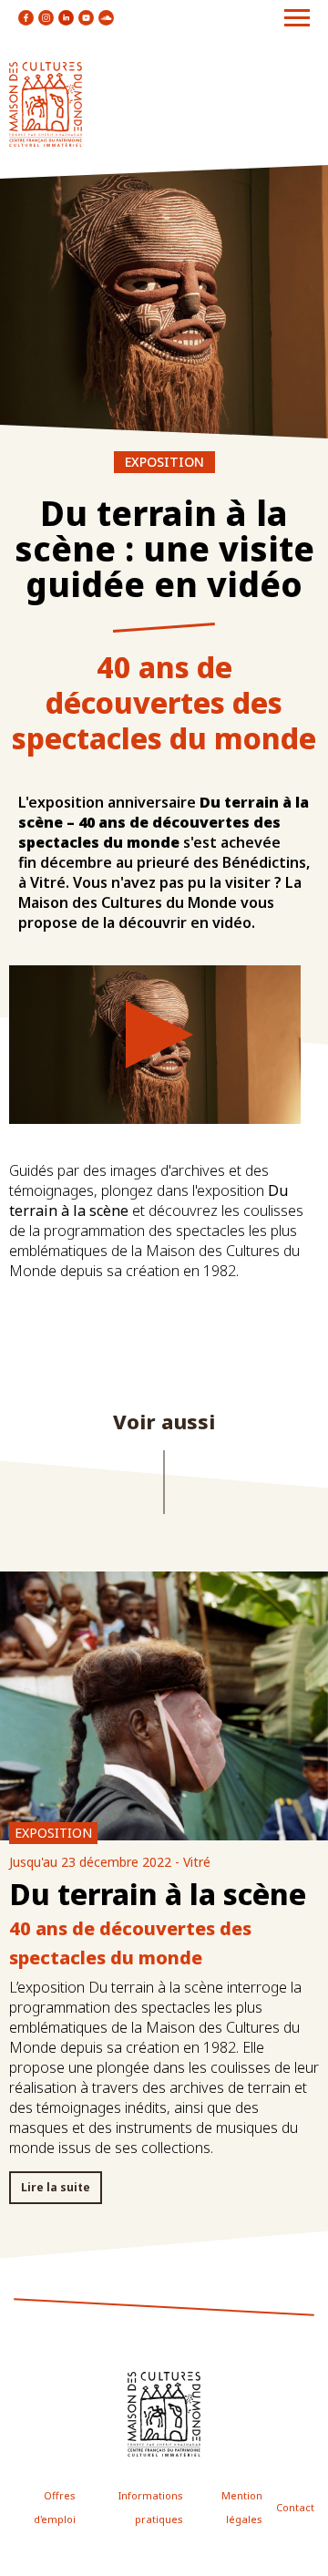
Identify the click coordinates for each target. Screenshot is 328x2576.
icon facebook (26, 18)
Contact (295, 2507)
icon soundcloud (106, 18)
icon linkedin (66, 18)
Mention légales (242, 2507)
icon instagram (46, 18)
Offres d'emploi (55, 2507)
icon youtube (86, 18)
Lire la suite (56, 2187)
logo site (46, 104)
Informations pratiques (151, 2507)
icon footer (164, 2414)
